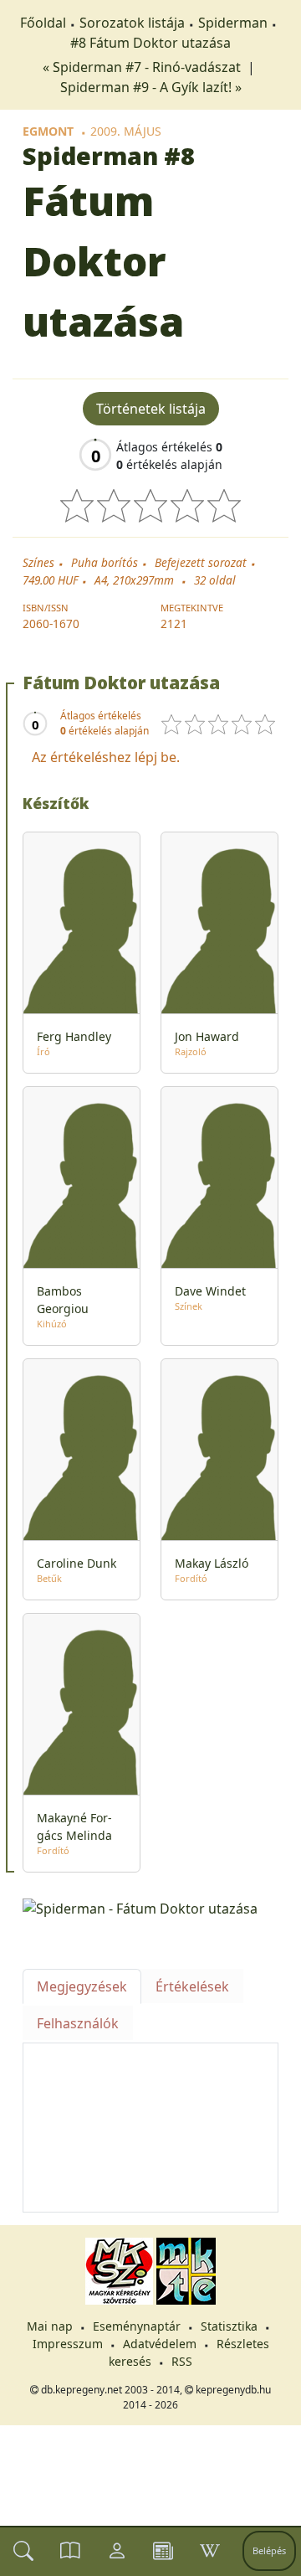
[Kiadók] (163, 2551)
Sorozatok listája (132, 23)
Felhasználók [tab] (78, 2023)
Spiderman (233, 23)
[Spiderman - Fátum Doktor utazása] (150, 1908)
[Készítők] (117, 2551)
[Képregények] (70, 2551)
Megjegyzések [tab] (82, 1986)
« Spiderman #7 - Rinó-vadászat (143, 67)
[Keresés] (23, 2551)
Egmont (48, 131)
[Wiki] (210, 2551)
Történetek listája (151, 409)
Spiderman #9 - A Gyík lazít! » (151, 87)
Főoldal (43, 23)
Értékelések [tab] (192, 1986)
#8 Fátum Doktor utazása (150, 43)
